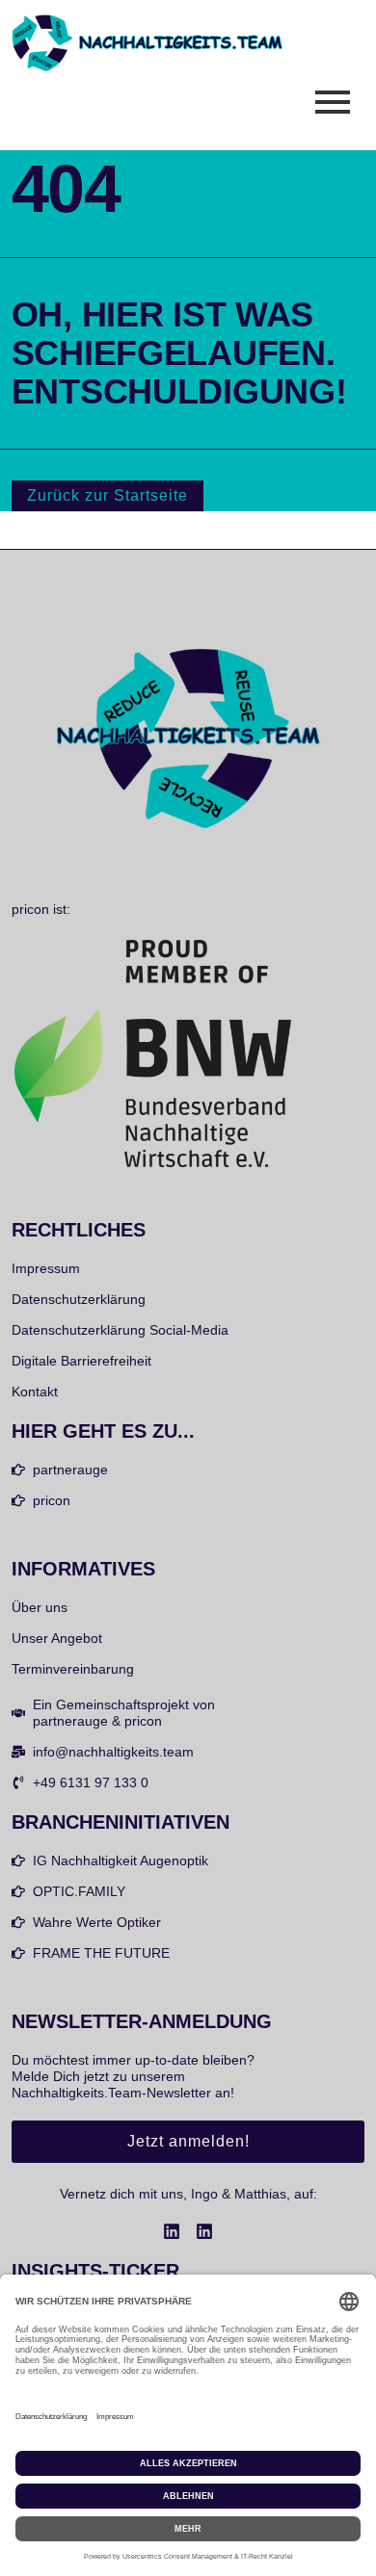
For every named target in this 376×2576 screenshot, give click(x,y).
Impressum (46, 1268)
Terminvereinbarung (73, 1669)
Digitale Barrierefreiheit (81, 1361)
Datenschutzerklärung (79, 1299)
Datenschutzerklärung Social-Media (120, 1330)
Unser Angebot (57, 1638)
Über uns (40, 1607)
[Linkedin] (172, 2231)
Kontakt (35, 1392)
